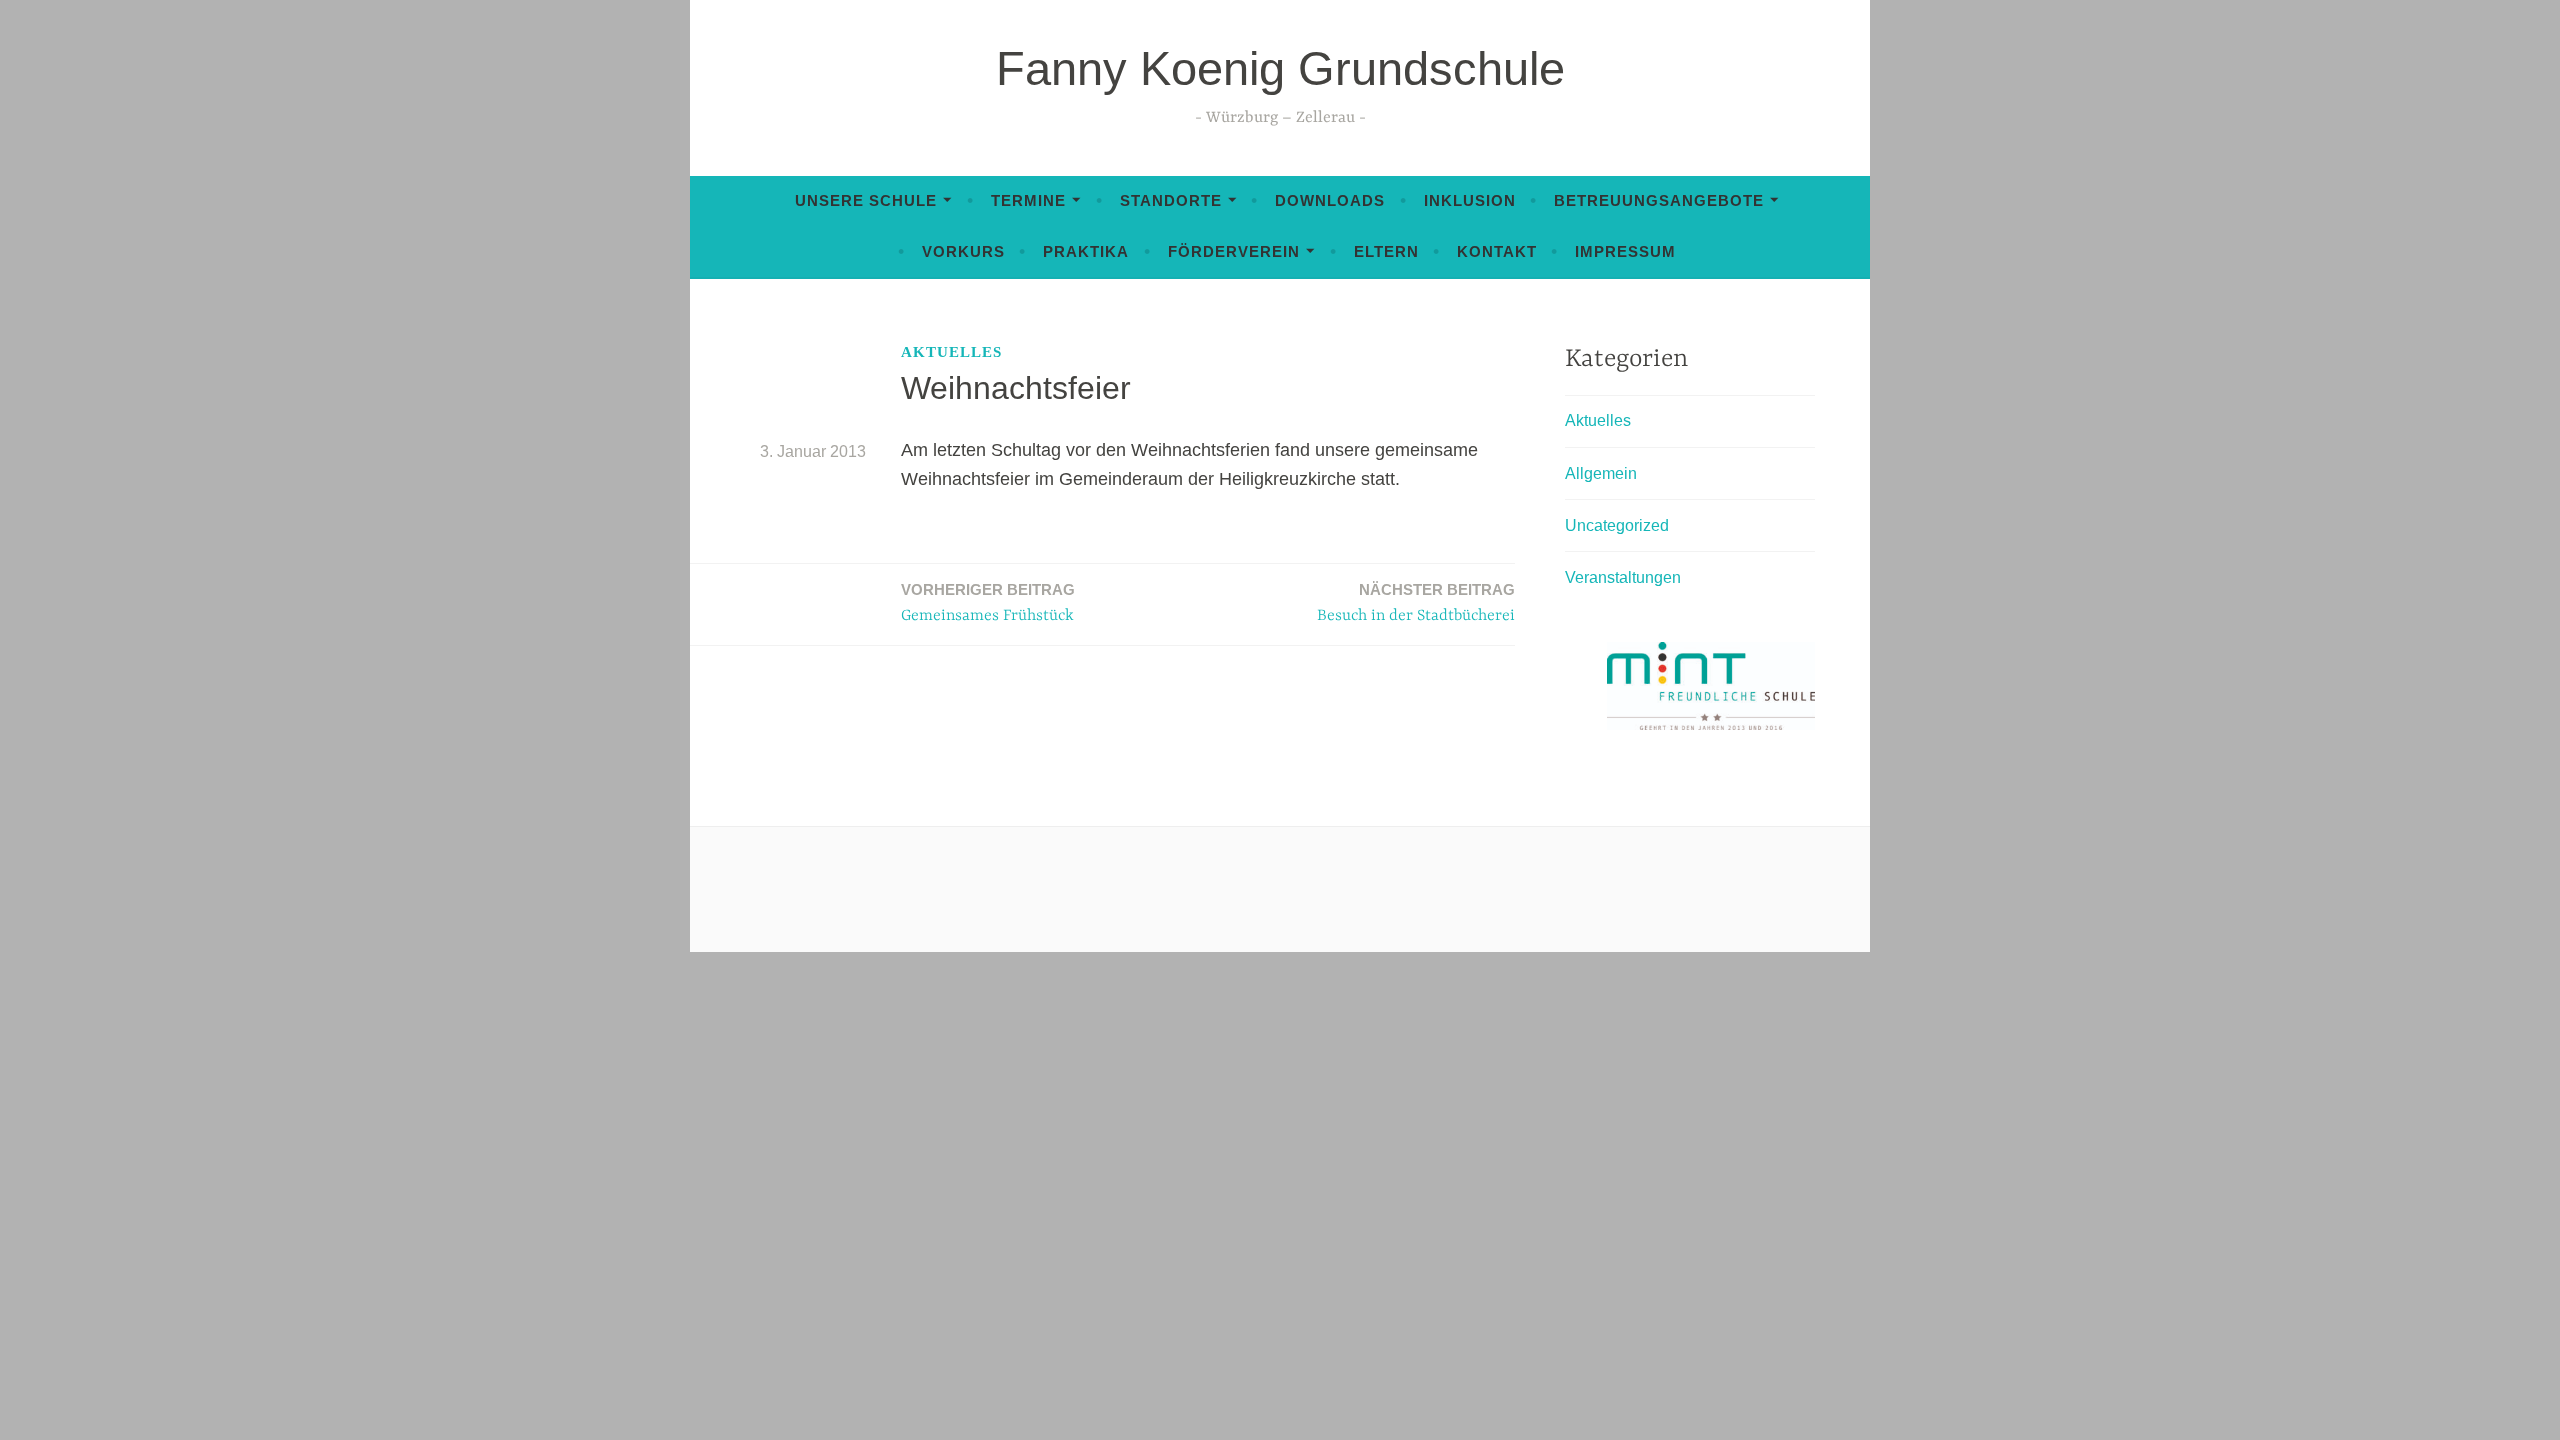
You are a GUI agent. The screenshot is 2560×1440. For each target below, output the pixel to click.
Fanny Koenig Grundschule (1280, 68)
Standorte (1171, 200)
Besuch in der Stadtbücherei (1416, 603)
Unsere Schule (866, 200)
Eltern (1386, 251)
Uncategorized (1617, 525)
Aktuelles (951, 352)
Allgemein (1601, 473)
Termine (1028, 200)
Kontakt (1497, 251)
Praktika (1086, 251)
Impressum (1625, 251)
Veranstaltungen (1623, 577)
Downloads (1330, 200)
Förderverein (1234, 251)
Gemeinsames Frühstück (988, 603)
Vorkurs (963, 251)
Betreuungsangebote (1659, 200)
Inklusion (1470, 200)
